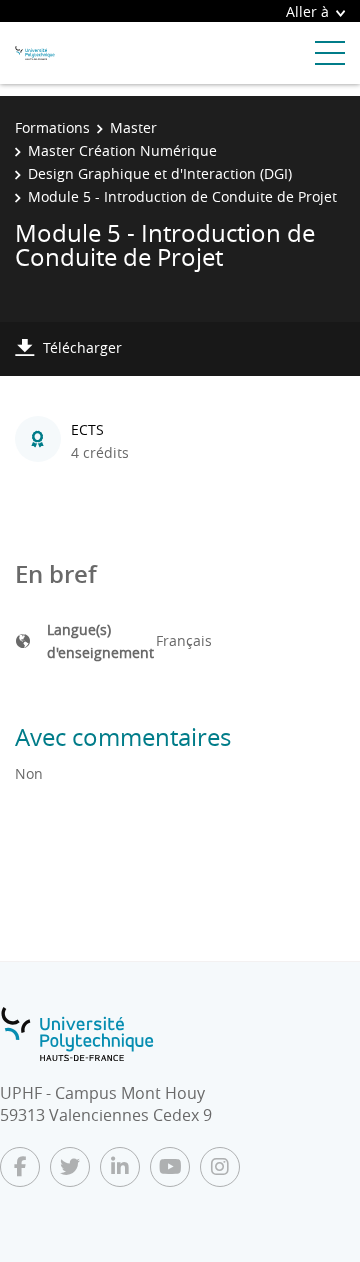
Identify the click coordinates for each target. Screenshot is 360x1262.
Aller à (307, 11)
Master (133, 127)
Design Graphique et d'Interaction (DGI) (160, 173)
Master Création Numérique (122, 150)
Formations (52, 127)
